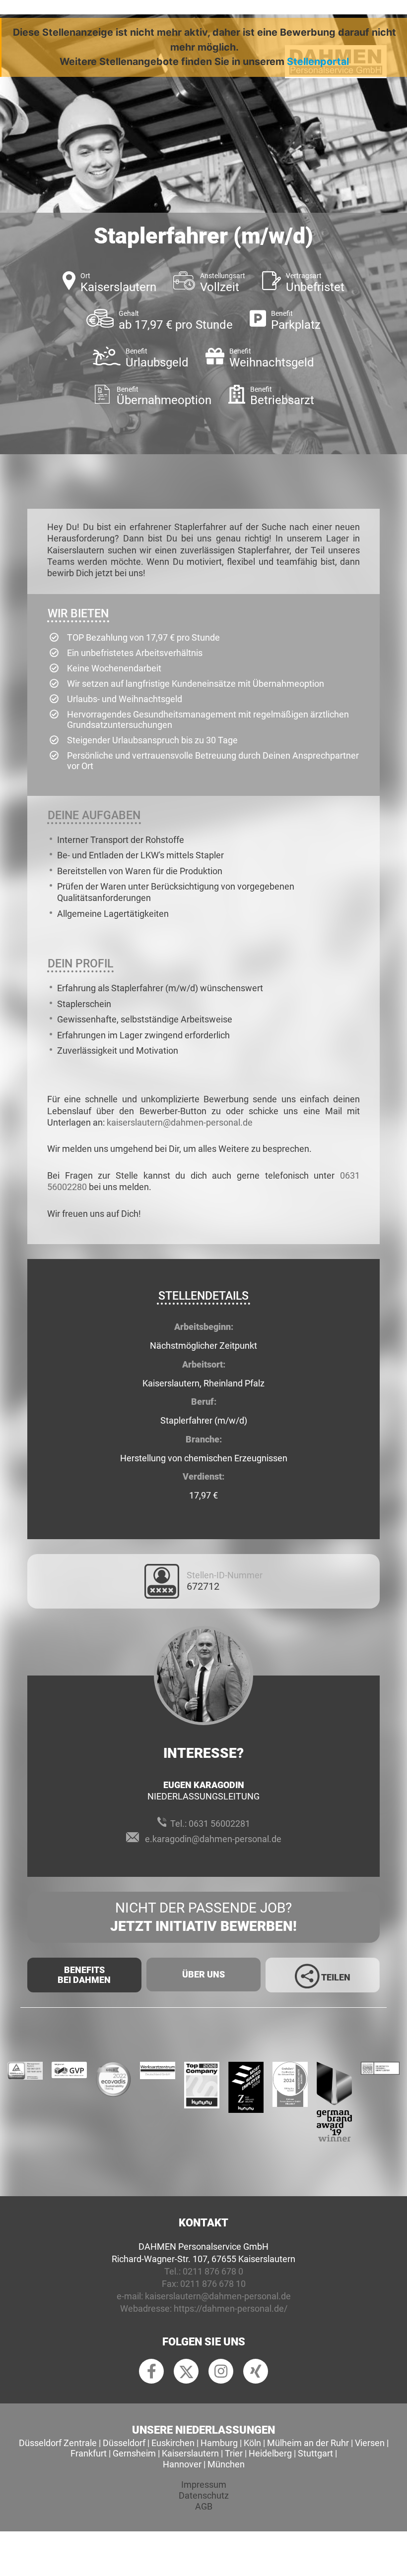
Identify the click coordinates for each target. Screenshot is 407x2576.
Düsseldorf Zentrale (58, 2443)
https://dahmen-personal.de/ (231, 2308)
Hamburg (219, 2443)
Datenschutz (204, 2495)
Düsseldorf (124, 2443)
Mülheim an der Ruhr (308, 2443)
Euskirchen (173, 2443)
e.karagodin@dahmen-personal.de (213, 1839)
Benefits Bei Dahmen (84, 1975)
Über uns (203, 1974)
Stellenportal (318, 61)
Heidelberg (270, 2453)
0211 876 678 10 (213, 2284)
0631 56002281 (219, 1824)
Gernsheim (134, 2453)
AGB (204, 2506)
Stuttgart (315, 2453)
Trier (234, 2453)
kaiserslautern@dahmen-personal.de (180, 1122)
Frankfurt (89, 2453)
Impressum (204, 2485)
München (226, 2464)
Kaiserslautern (190, 2453)
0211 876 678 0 (213, 2271)
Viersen (370, 2443)
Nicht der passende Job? (203, 1917)
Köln (252, 2443)
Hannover (182, 2464)
